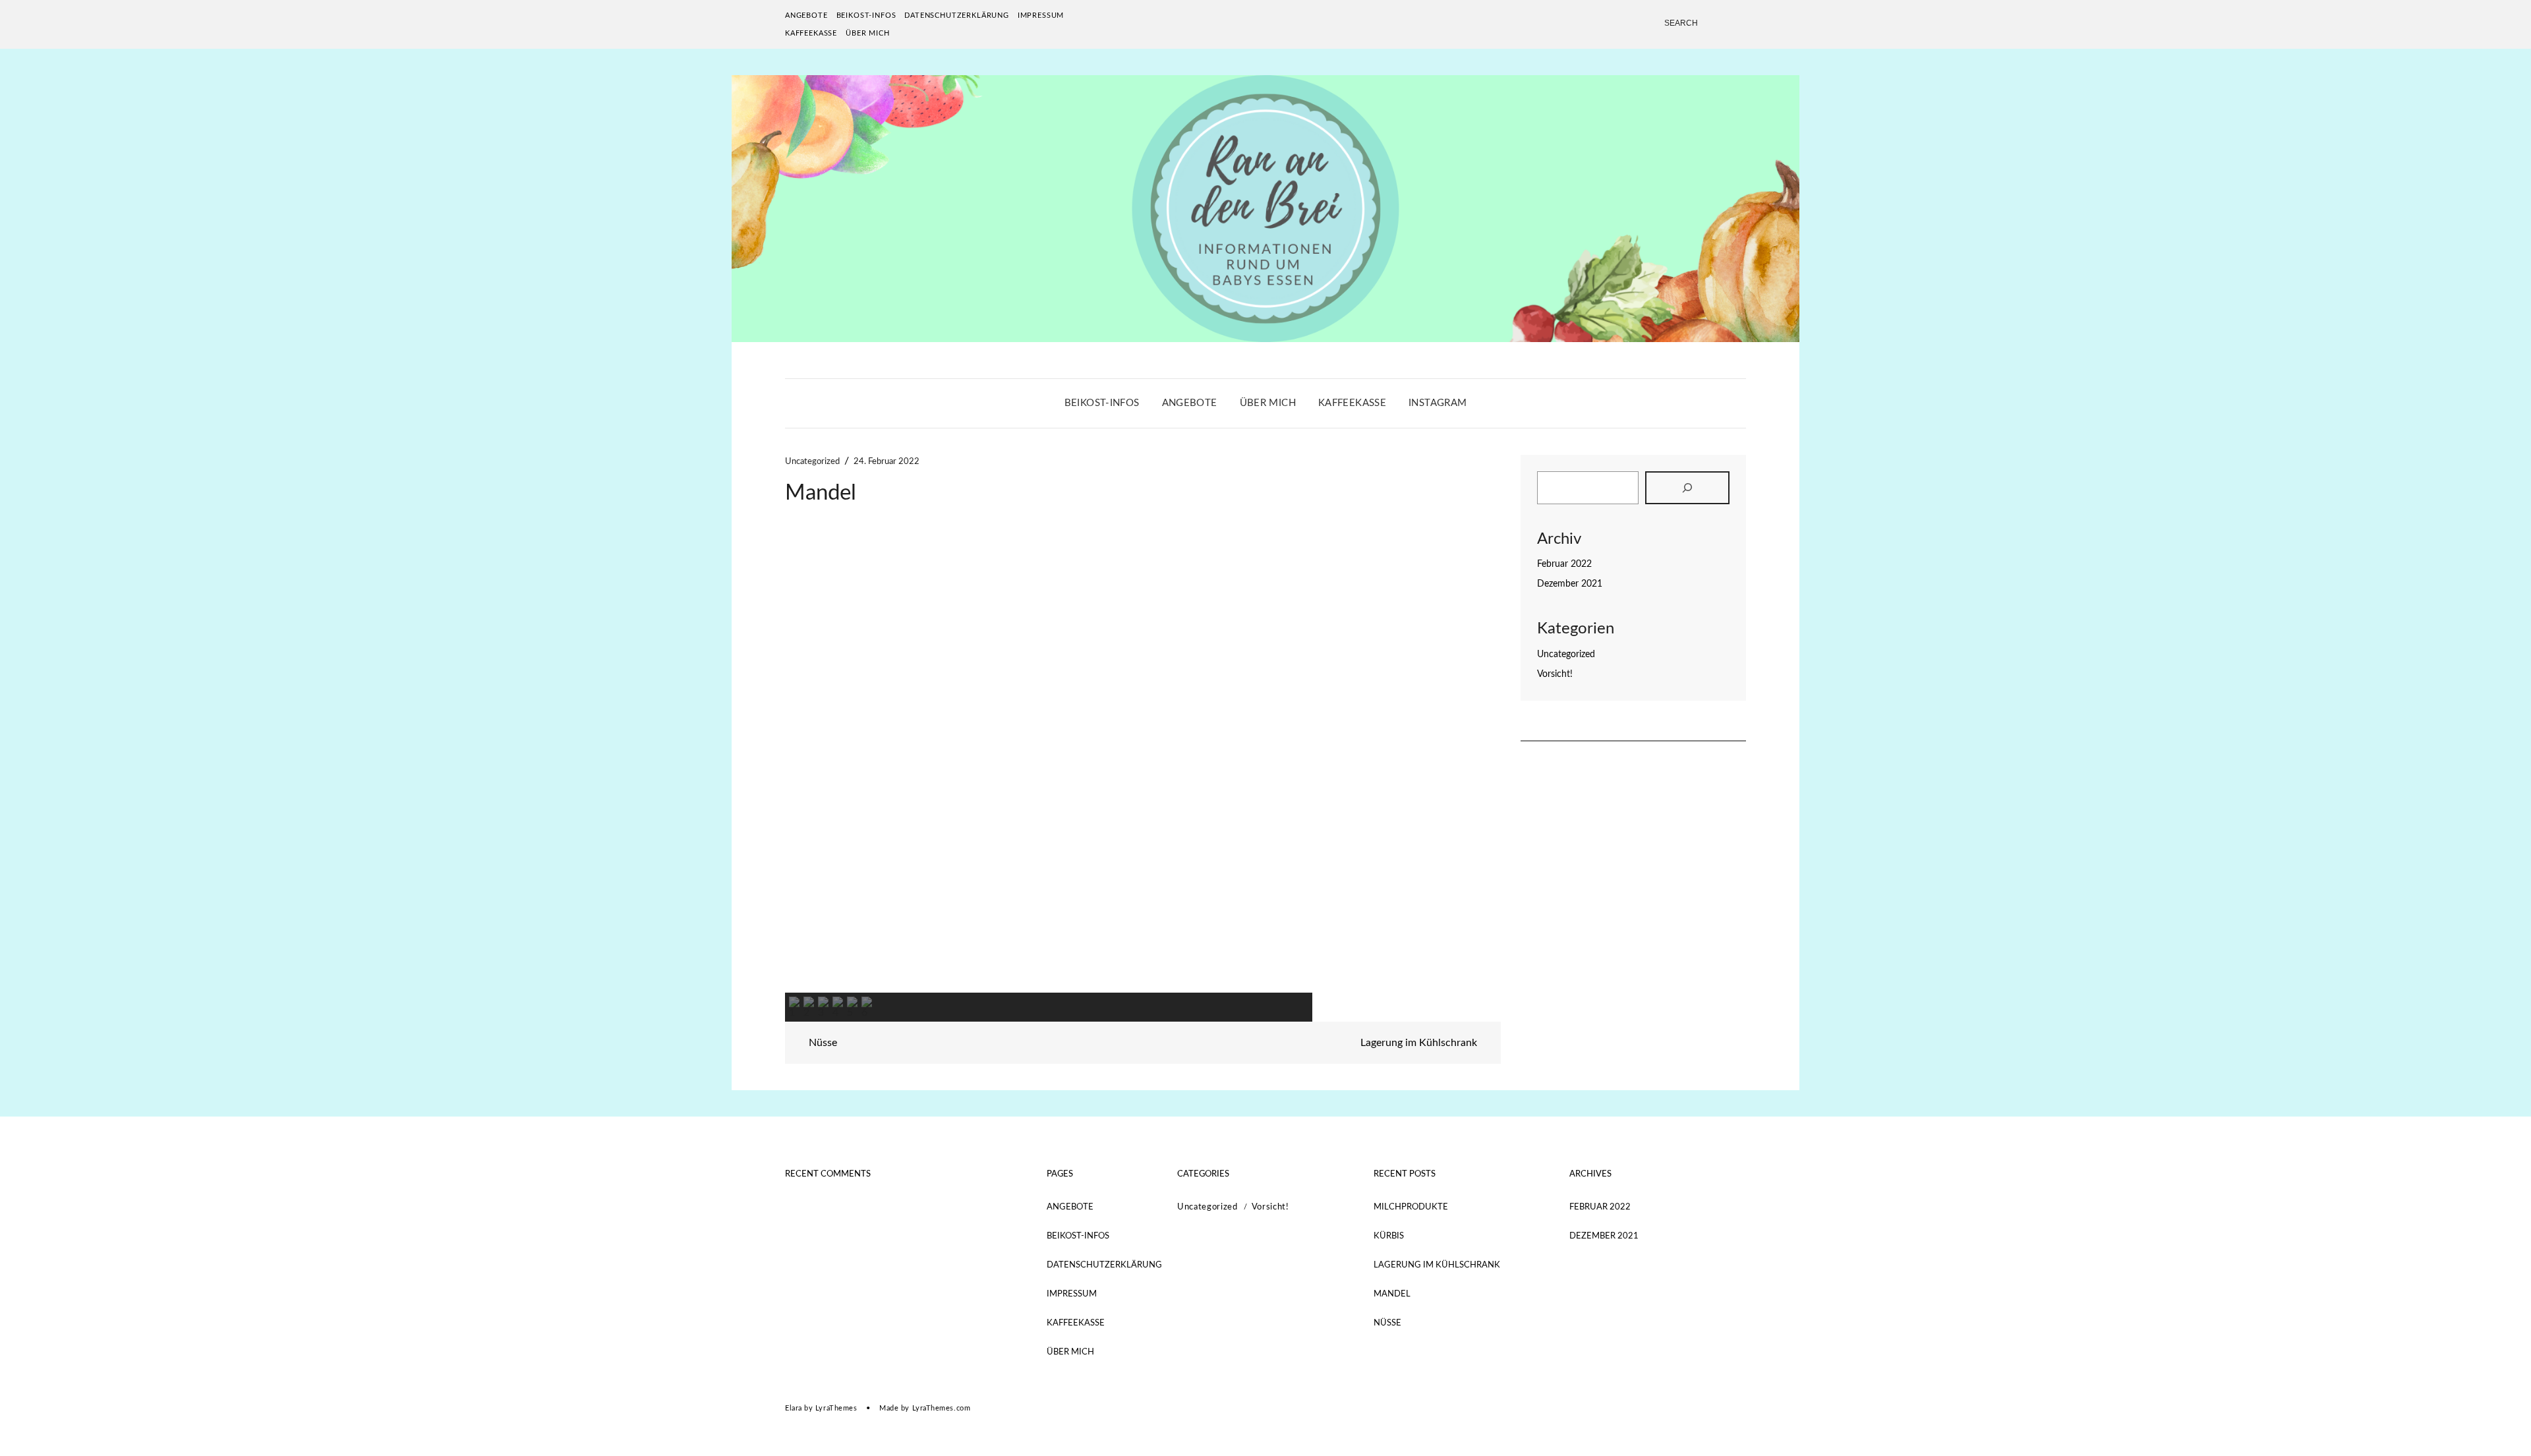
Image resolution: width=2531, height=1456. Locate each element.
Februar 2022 (1564, 564)
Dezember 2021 (1570, 584)
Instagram (1438, 403)
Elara (794, 1408)
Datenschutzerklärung (957, 15)
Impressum (1041, 15)
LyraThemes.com (942, 1408)
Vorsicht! (1555, 674)
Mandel (1392, 1294)
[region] (1143, 776)
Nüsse (822, 1043)
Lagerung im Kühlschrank (1420, 1043)
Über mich (867, 33)
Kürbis (1389, 1236)
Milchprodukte (1411, 1207)
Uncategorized (812, 462)
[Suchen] (1687, 488)
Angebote (806, 15)
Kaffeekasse (811, 33)
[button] (805, 762)
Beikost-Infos (866, 15)
